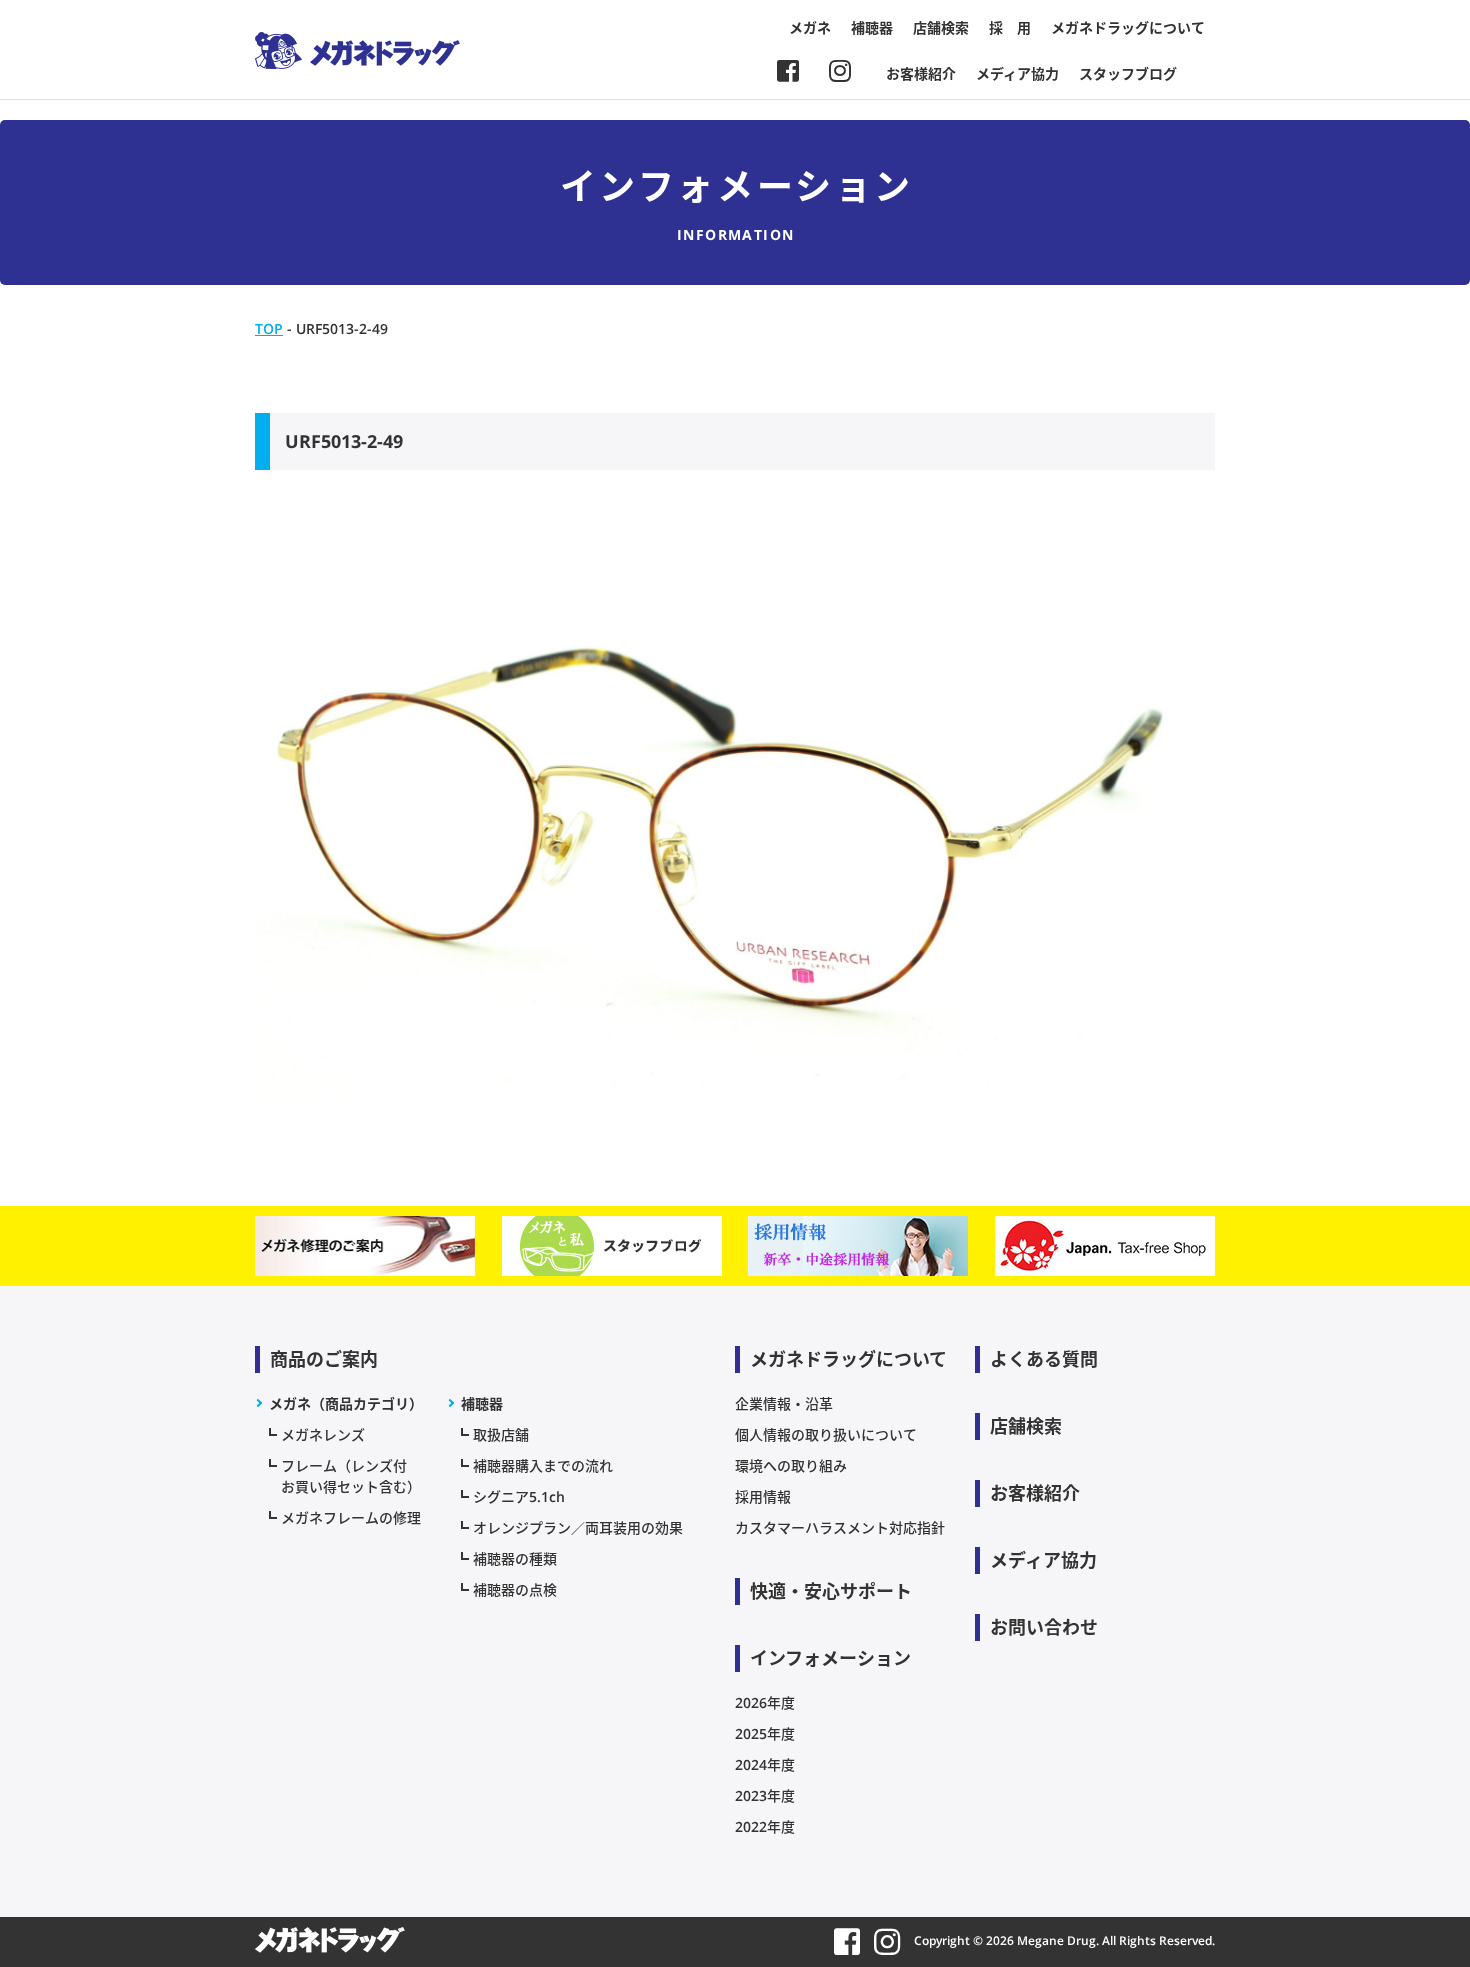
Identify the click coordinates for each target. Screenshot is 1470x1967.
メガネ (810, 27)
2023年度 (765, 1795)
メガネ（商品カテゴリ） (346, 1403)
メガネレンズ (323, 1434)
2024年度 (765, 1764)
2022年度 (765, 1826)
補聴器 (872, 27)
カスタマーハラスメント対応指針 (840, 1527)
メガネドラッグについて (1128, 27)
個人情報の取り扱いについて (826, 1434)
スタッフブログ (1128, 73)
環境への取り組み (791, 1465)
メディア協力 (1017, 73)
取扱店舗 (501, 1434)
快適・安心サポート (831, 1591)
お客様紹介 (921, 73)
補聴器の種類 (515, 1558)
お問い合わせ (1044, 1627)
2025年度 (765, 1733)
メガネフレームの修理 (351, 1517)
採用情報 (763, 1496)
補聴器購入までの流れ (543, 1465)
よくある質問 (1044, 1359)
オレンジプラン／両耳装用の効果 (578, 1527)
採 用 (1010, 27)
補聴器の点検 (515, 1589)
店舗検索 (941, 27)
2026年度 (765, 1702)
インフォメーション (830, 1658)
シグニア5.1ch (519, 1496)
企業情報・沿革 (784, 1403)
